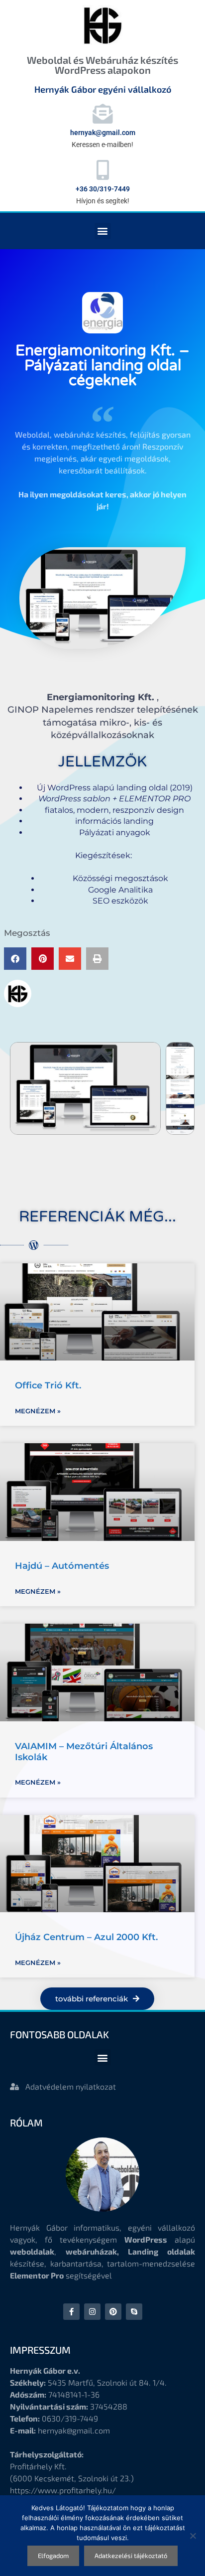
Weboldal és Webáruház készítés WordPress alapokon (102, 65)
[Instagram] (92, 2312)
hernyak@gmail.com (103, 133)
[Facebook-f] (71, 2312)
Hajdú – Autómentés (62, 1566)
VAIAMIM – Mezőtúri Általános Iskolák (84, 1752)
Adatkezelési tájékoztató (131, 2556)
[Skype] (134, 2312)
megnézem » (38, 1411)
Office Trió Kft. (48, 1385)
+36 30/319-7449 (103, 189)
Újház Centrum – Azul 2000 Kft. (86, 1937)
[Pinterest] (113, 2312)
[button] (103, 231)
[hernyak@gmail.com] (102, 114)
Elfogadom (53, 2556)
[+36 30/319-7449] (102, 170)
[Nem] (193, 2536)
